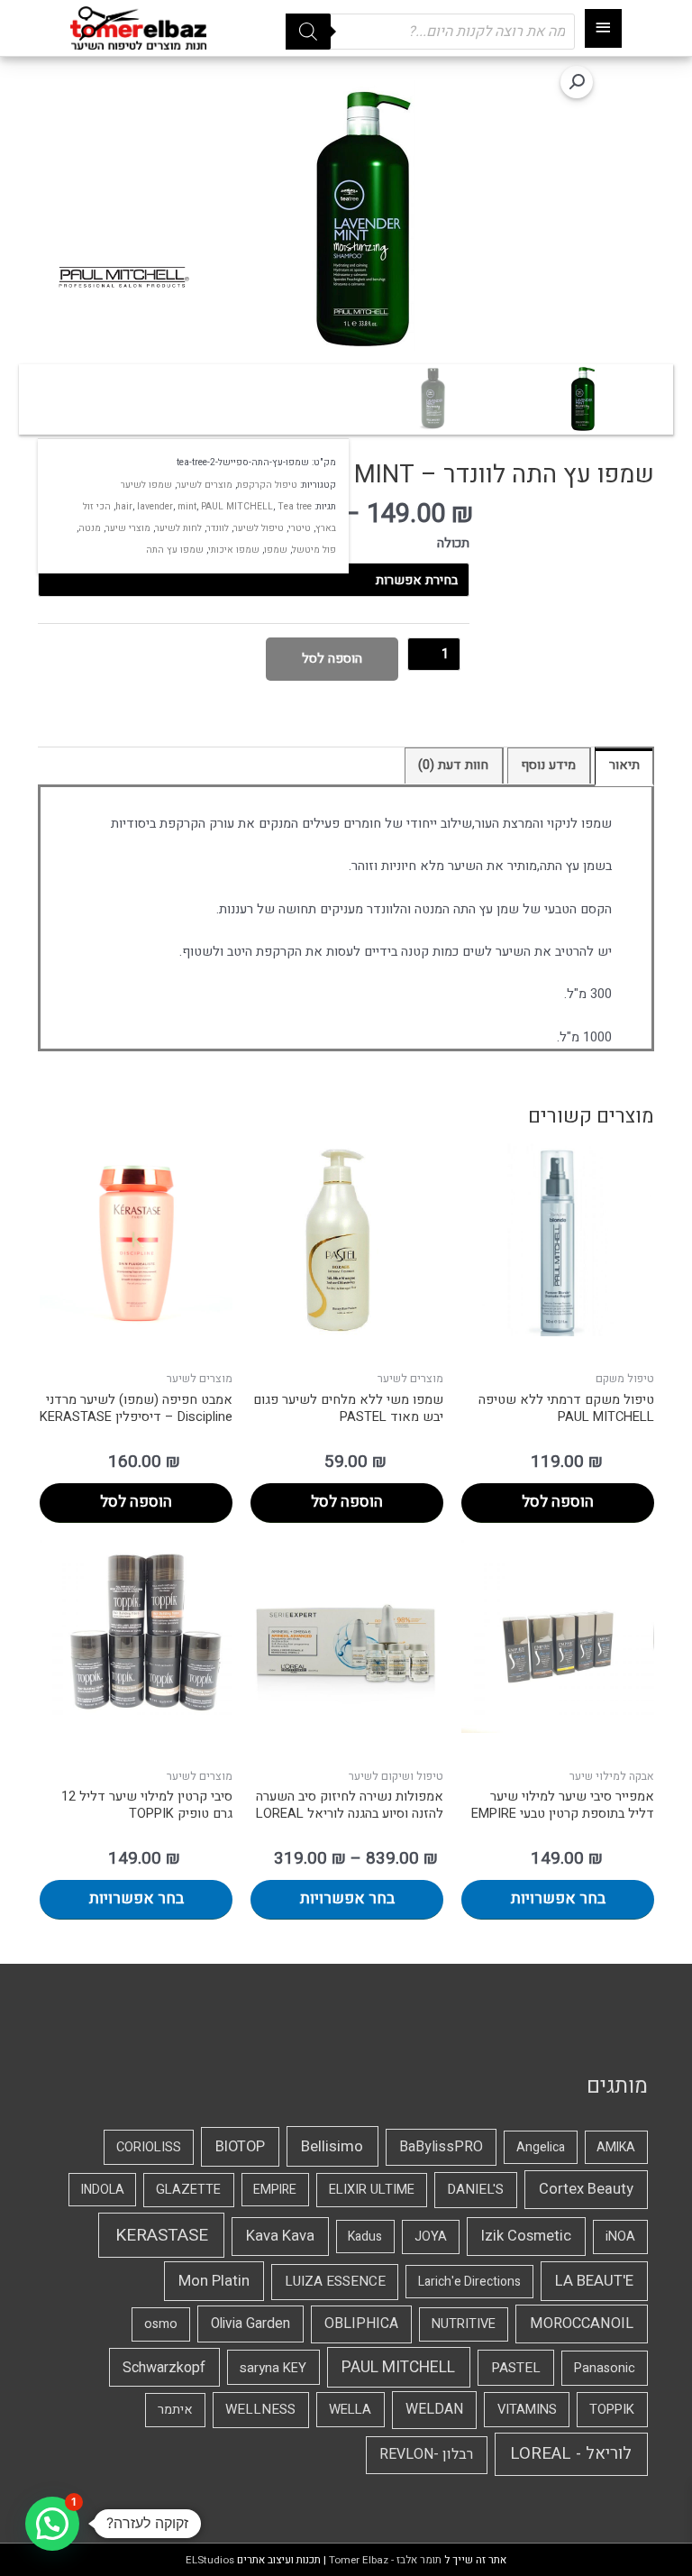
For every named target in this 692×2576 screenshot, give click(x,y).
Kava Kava (280, 2236)
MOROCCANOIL (582, 2324)
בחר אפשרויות (558, 1898)
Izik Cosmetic (526, 2236)
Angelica (541, 2147)
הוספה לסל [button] (558, 1502)
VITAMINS (527, 2409)
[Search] (308, 32)
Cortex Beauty (586, 2189)
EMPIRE (275, 2190)
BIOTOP (240, 2147)
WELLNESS (260, 2409)
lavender (155, 506)
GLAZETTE (188, 2190)
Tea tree (295, 506)
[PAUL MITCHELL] (123, 278)
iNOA (620, 2237)
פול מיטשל (314, 550)
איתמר (175, 2410)
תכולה (453, 543)
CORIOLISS (149, 2147)
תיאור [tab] (624, 765)
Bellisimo (332, 2146)
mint (187, 506)
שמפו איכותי (234, 550)
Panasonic (605, 2368)
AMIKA (616, 2147)
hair (124, 506)
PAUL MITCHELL (237, 506)
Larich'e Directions (469, 2282)
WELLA (350, 2409)
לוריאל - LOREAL (571, 2454)
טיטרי (300, 528)
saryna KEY (273, 2368)
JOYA (431, 2237)
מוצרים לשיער (205, 485)
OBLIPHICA (361, 2324)
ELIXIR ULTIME (372, 2190)
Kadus (365, 2237)
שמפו (276, 550)
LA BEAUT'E (594, 2281)
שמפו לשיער (146, 485)
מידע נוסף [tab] (548, 765)
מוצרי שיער (128, 528)
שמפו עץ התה (175, 550)
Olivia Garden (250, 2324)
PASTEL (516, 2368)
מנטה (90, 528)
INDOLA (103, 2190)
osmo (161, 2324)
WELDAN (434, 2409)
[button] (577, 82)
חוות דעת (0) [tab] (453, 765)
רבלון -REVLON (426, 2454)
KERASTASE (162, 2235)
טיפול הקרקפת (267, 485)
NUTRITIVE (464, 2324)
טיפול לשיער (259, 528)
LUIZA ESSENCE (335, 2281)
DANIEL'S (475, 2189)
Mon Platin (214, 2281)
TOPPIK (612, 2409)
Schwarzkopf (164, 2368)
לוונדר (218, 528)
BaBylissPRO (441, 2147)
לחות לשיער (178, 528)
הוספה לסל (332, 659)
